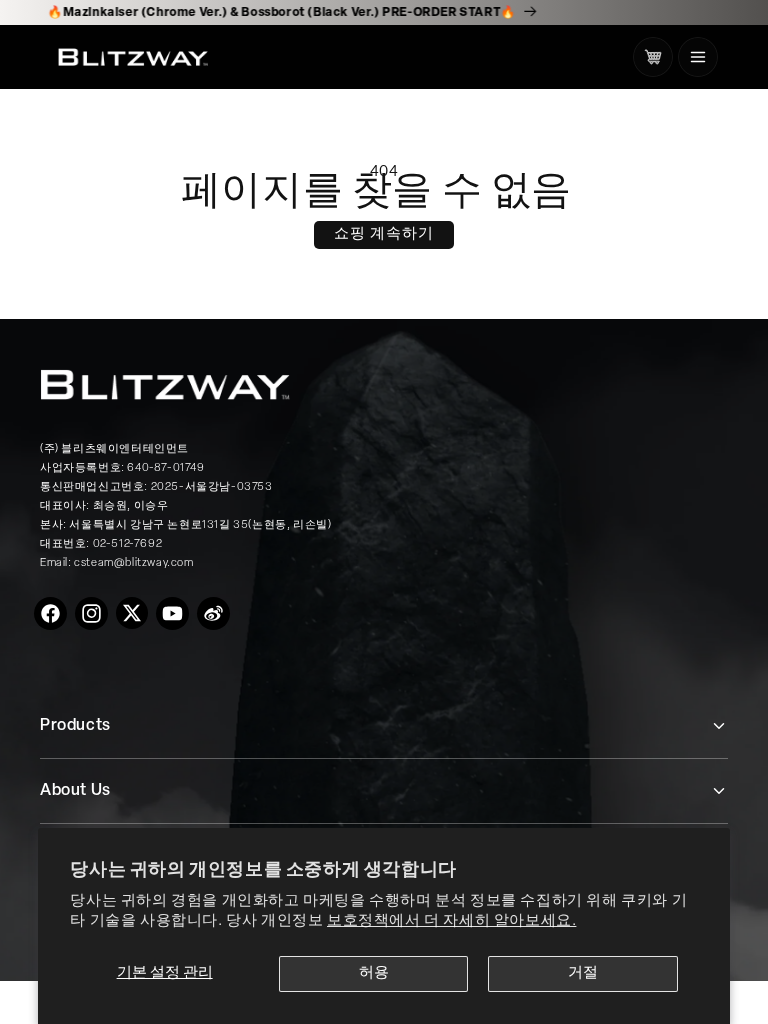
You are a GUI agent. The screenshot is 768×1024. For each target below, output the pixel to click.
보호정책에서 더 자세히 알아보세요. (451, 921)
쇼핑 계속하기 (384, 234)
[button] (698, 57)
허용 (374, 973)
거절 (583, 973)
